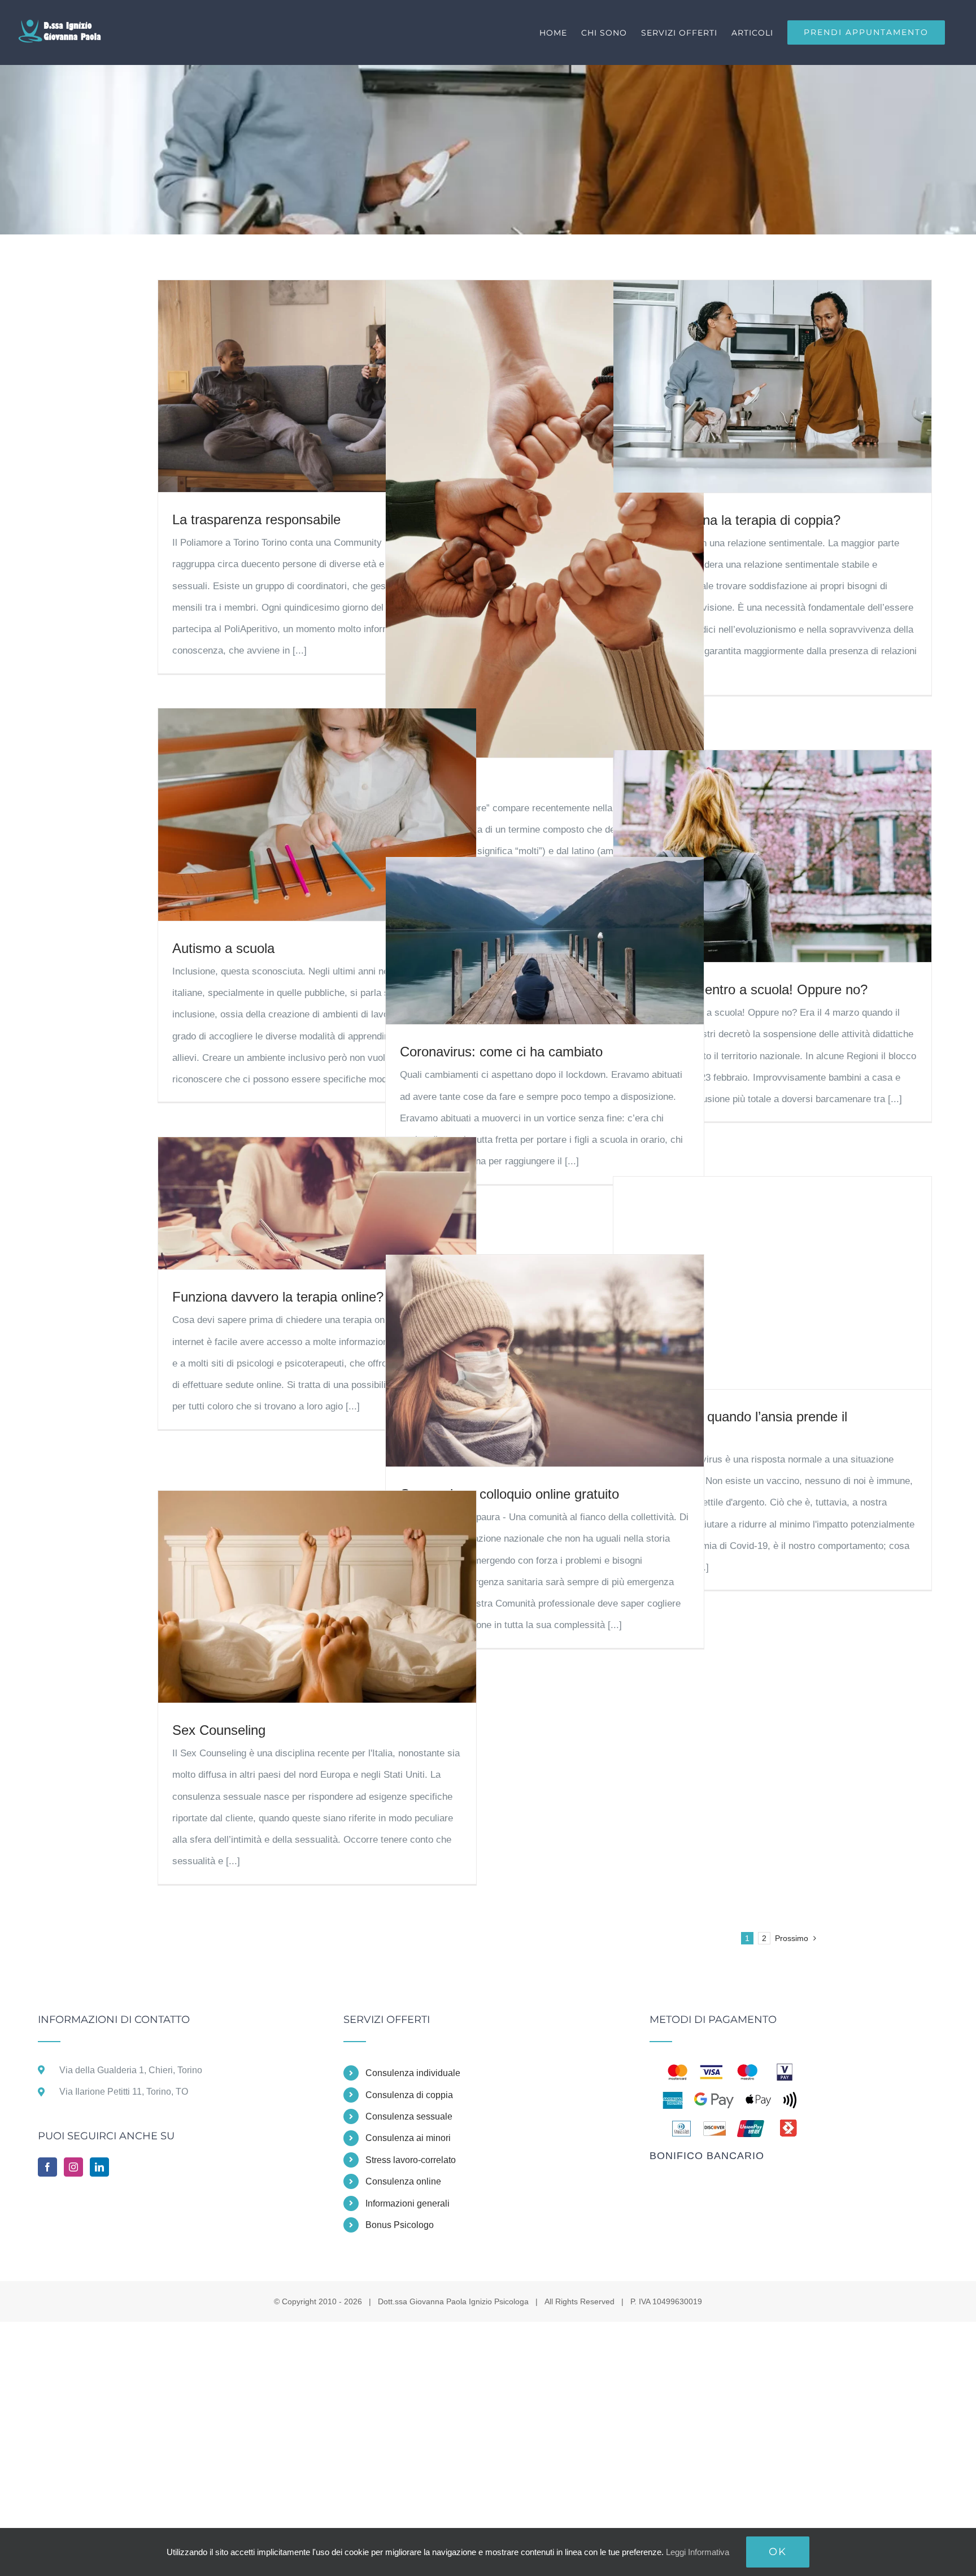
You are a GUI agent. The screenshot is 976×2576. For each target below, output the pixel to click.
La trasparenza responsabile (256, 519)
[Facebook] (47, 2167)
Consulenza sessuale (409, 2116)
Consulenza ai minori (408, 2138)
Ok (778, 2552)
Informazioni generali (408, 2203)
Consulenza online (403, 2181)
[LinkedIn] (99, 2167)
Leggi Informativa (698, 2552)
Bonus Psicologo (400, 2225)
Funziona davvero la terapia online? (278, 1297)
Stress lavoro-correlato (411, 2160)
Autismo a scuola (223, 948)
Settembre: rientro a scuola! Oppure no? (748, 989)
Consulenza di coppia (409, 2095)
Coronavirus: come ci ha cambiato (501, 1052)
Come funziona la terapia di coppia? (734, 520)
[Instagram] (73, 2167)
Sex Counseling (219, 1730)
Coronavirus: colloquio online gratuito (509, 1494)
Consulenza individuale (413, 2073)
